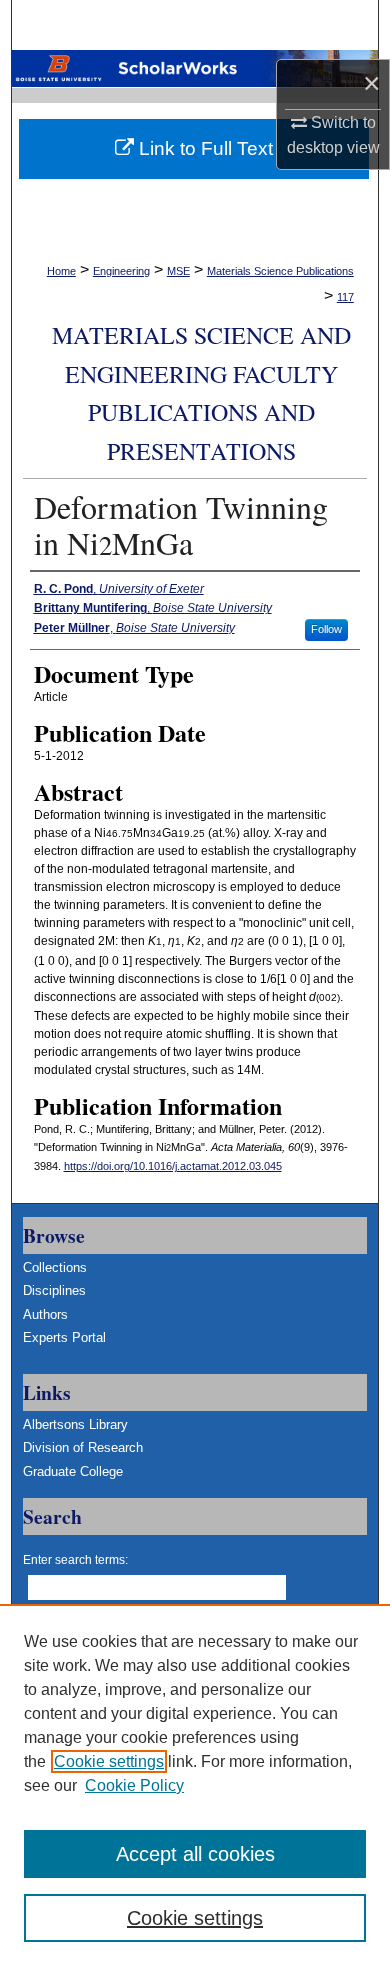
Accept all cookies (195, 1854)
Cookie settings (109, 1761)
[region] (195, 1785)
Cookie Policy (134, 1785)
